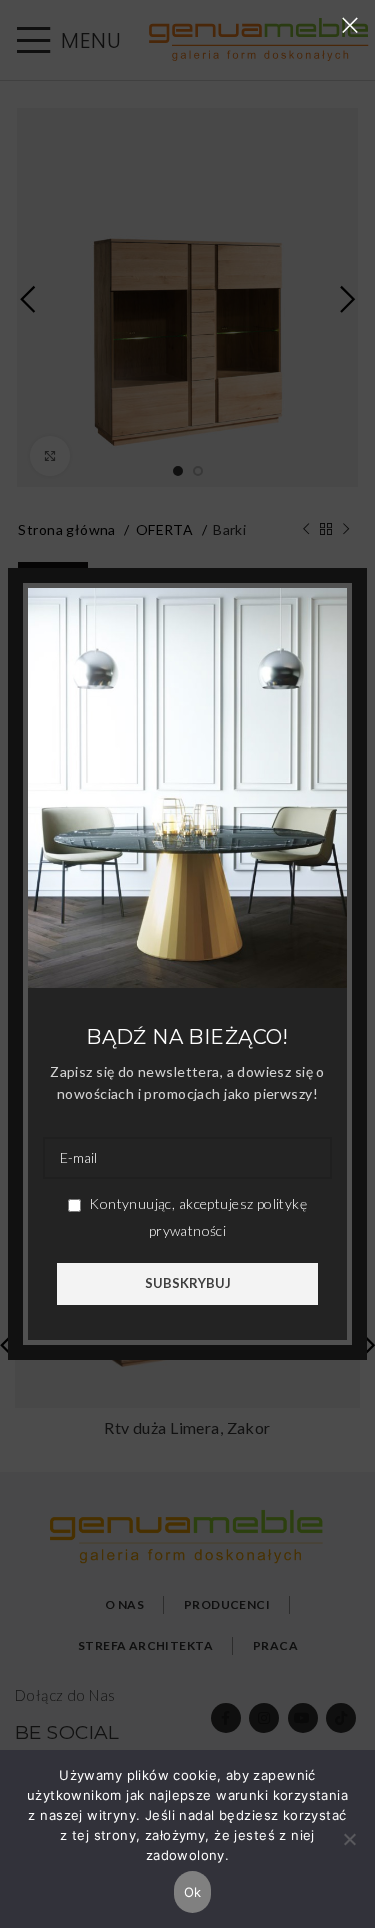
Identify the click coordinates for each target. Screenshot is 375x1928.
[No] (350, 1850)
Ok (193, 1892)
